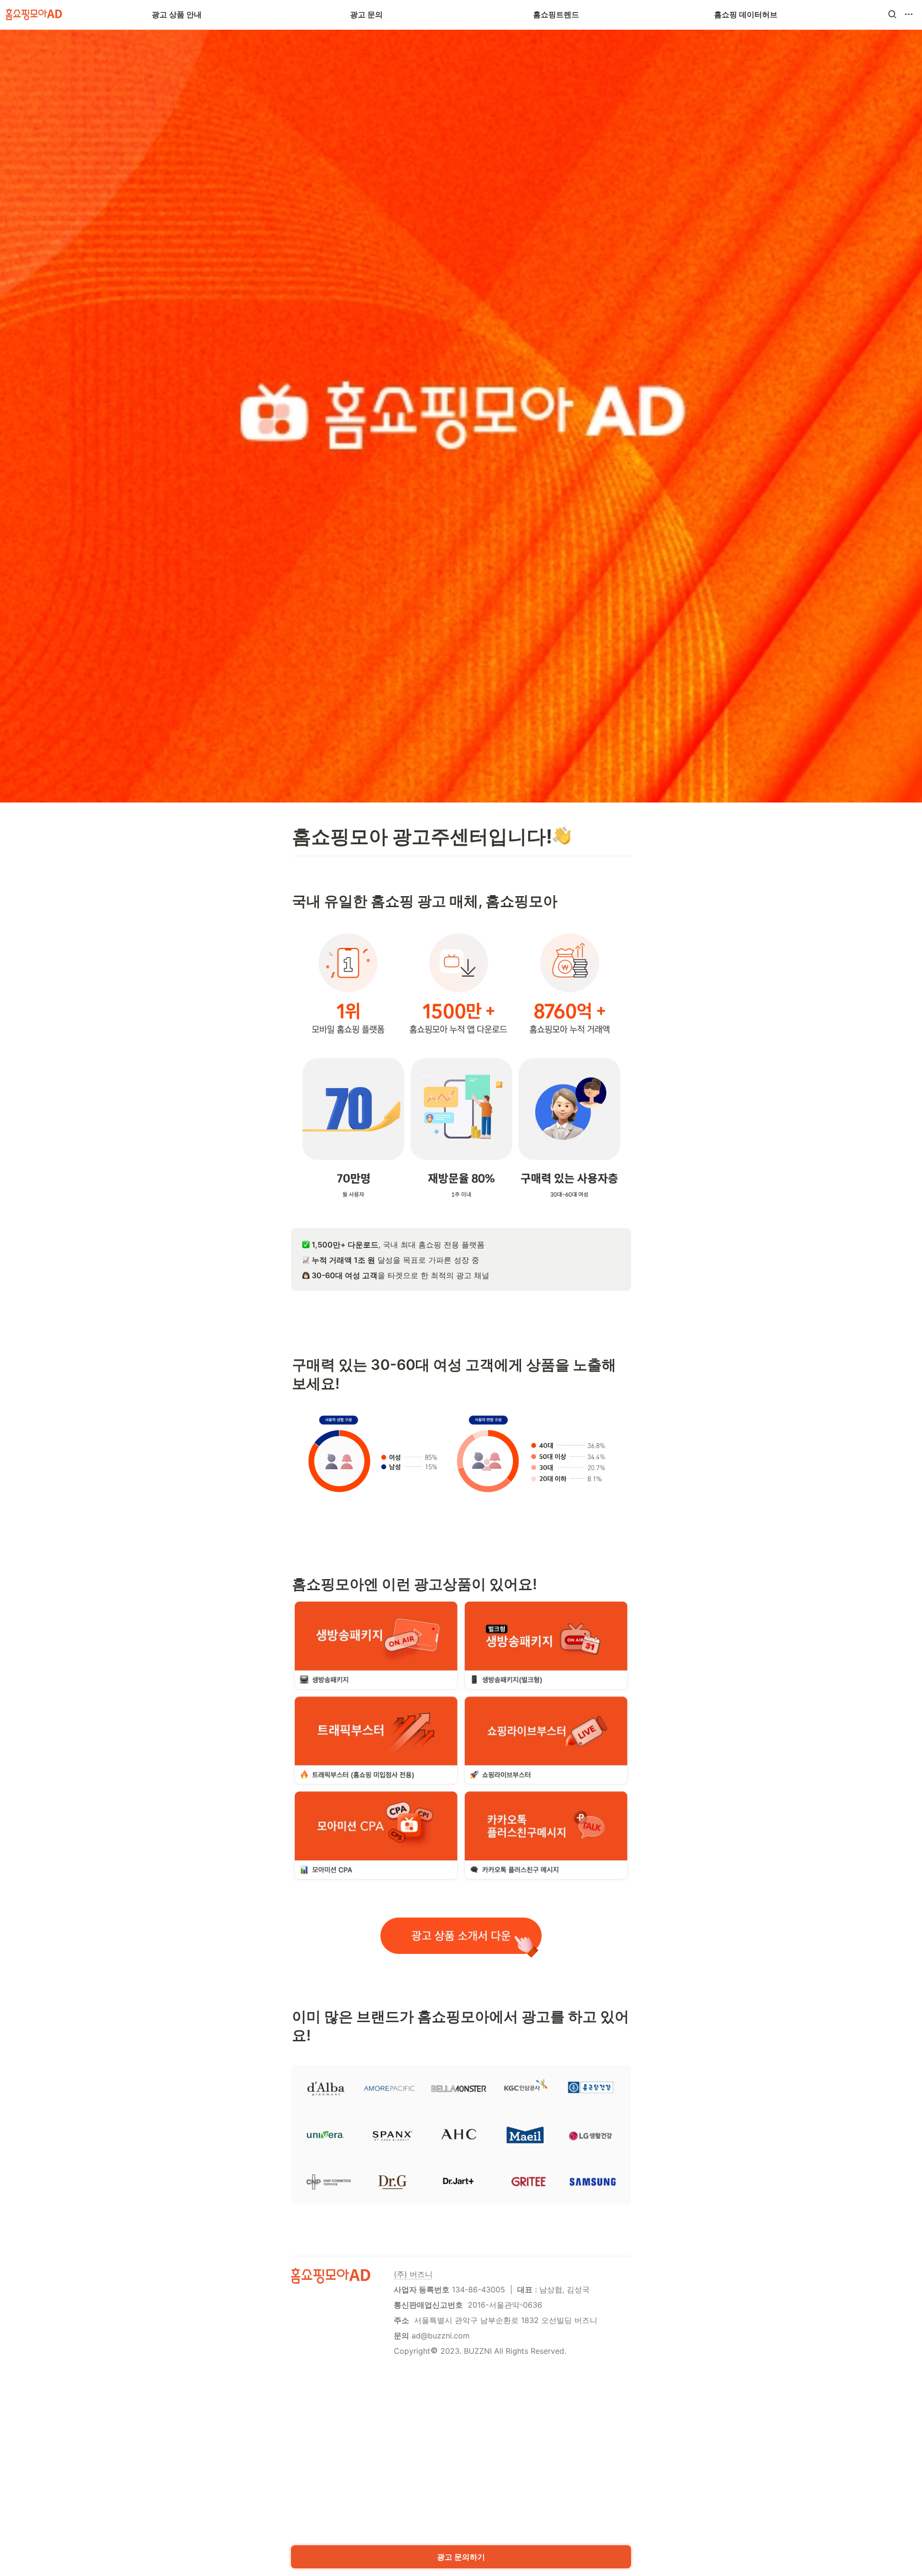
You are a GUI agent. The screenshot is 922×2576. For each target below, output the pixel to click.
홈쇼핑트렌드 (556, 14)
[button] (892, 14)
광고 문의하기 (461, 2557)
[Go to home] (34, 14)
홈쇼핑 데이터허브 (746, 14)
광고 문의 (366, 14)
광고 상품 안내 (177, 14)
